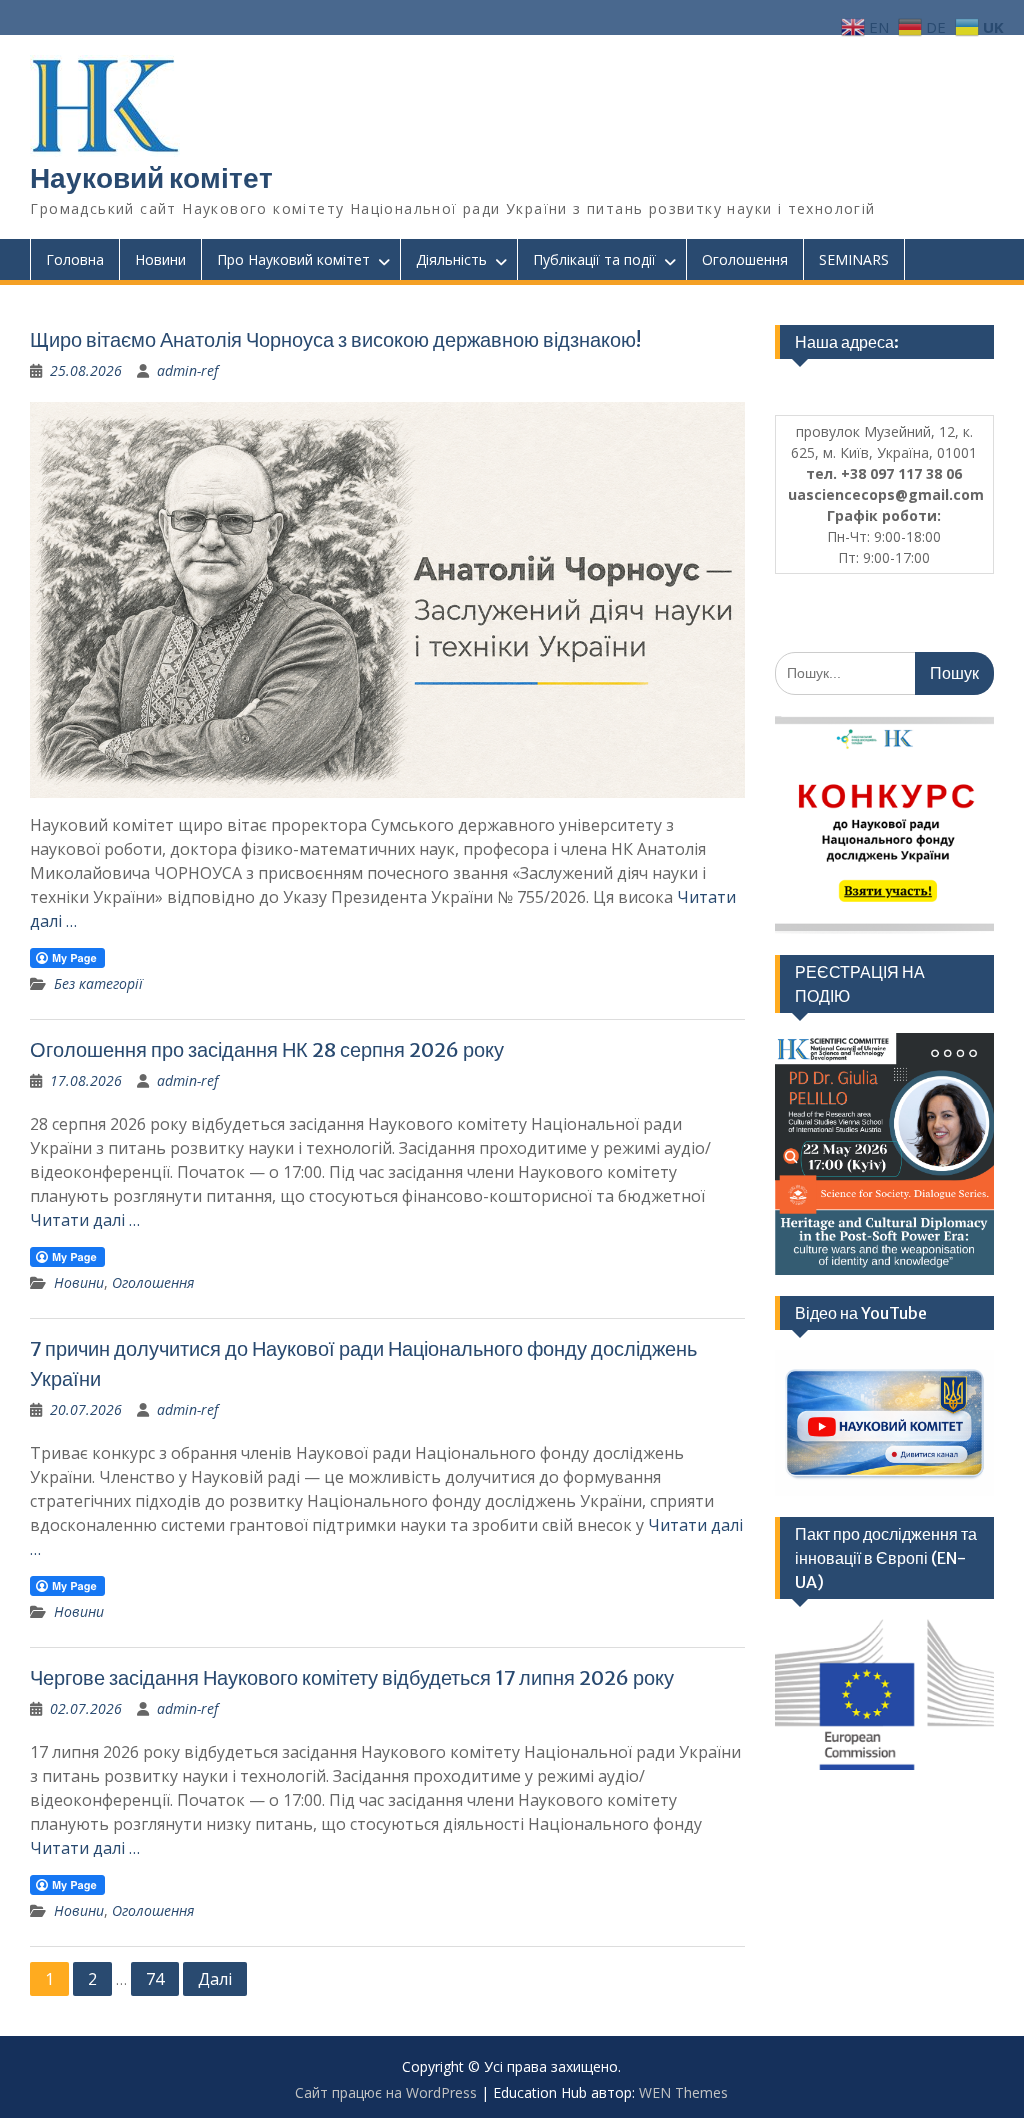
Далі (215, 1979)
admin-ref (187, 370)
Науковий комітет (151, 178)
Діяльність (451, 259)
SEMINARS (854, 259)
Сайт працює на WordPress (386, 2092)
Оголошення (745, 259)
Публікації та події (594, 259)
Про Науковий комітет (293, 259)
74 (155, 1979)
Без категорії (98, 983)
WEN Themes (683, 2092)
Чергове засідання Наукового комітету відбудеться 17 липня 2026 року (352, 1677)
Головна (75, 259)
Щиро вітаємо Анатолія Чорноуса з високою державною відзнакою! (335, 339)
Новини (160, 259)
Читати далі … (85, 1220)
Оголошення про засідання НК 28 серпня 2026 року (267, 1049)
